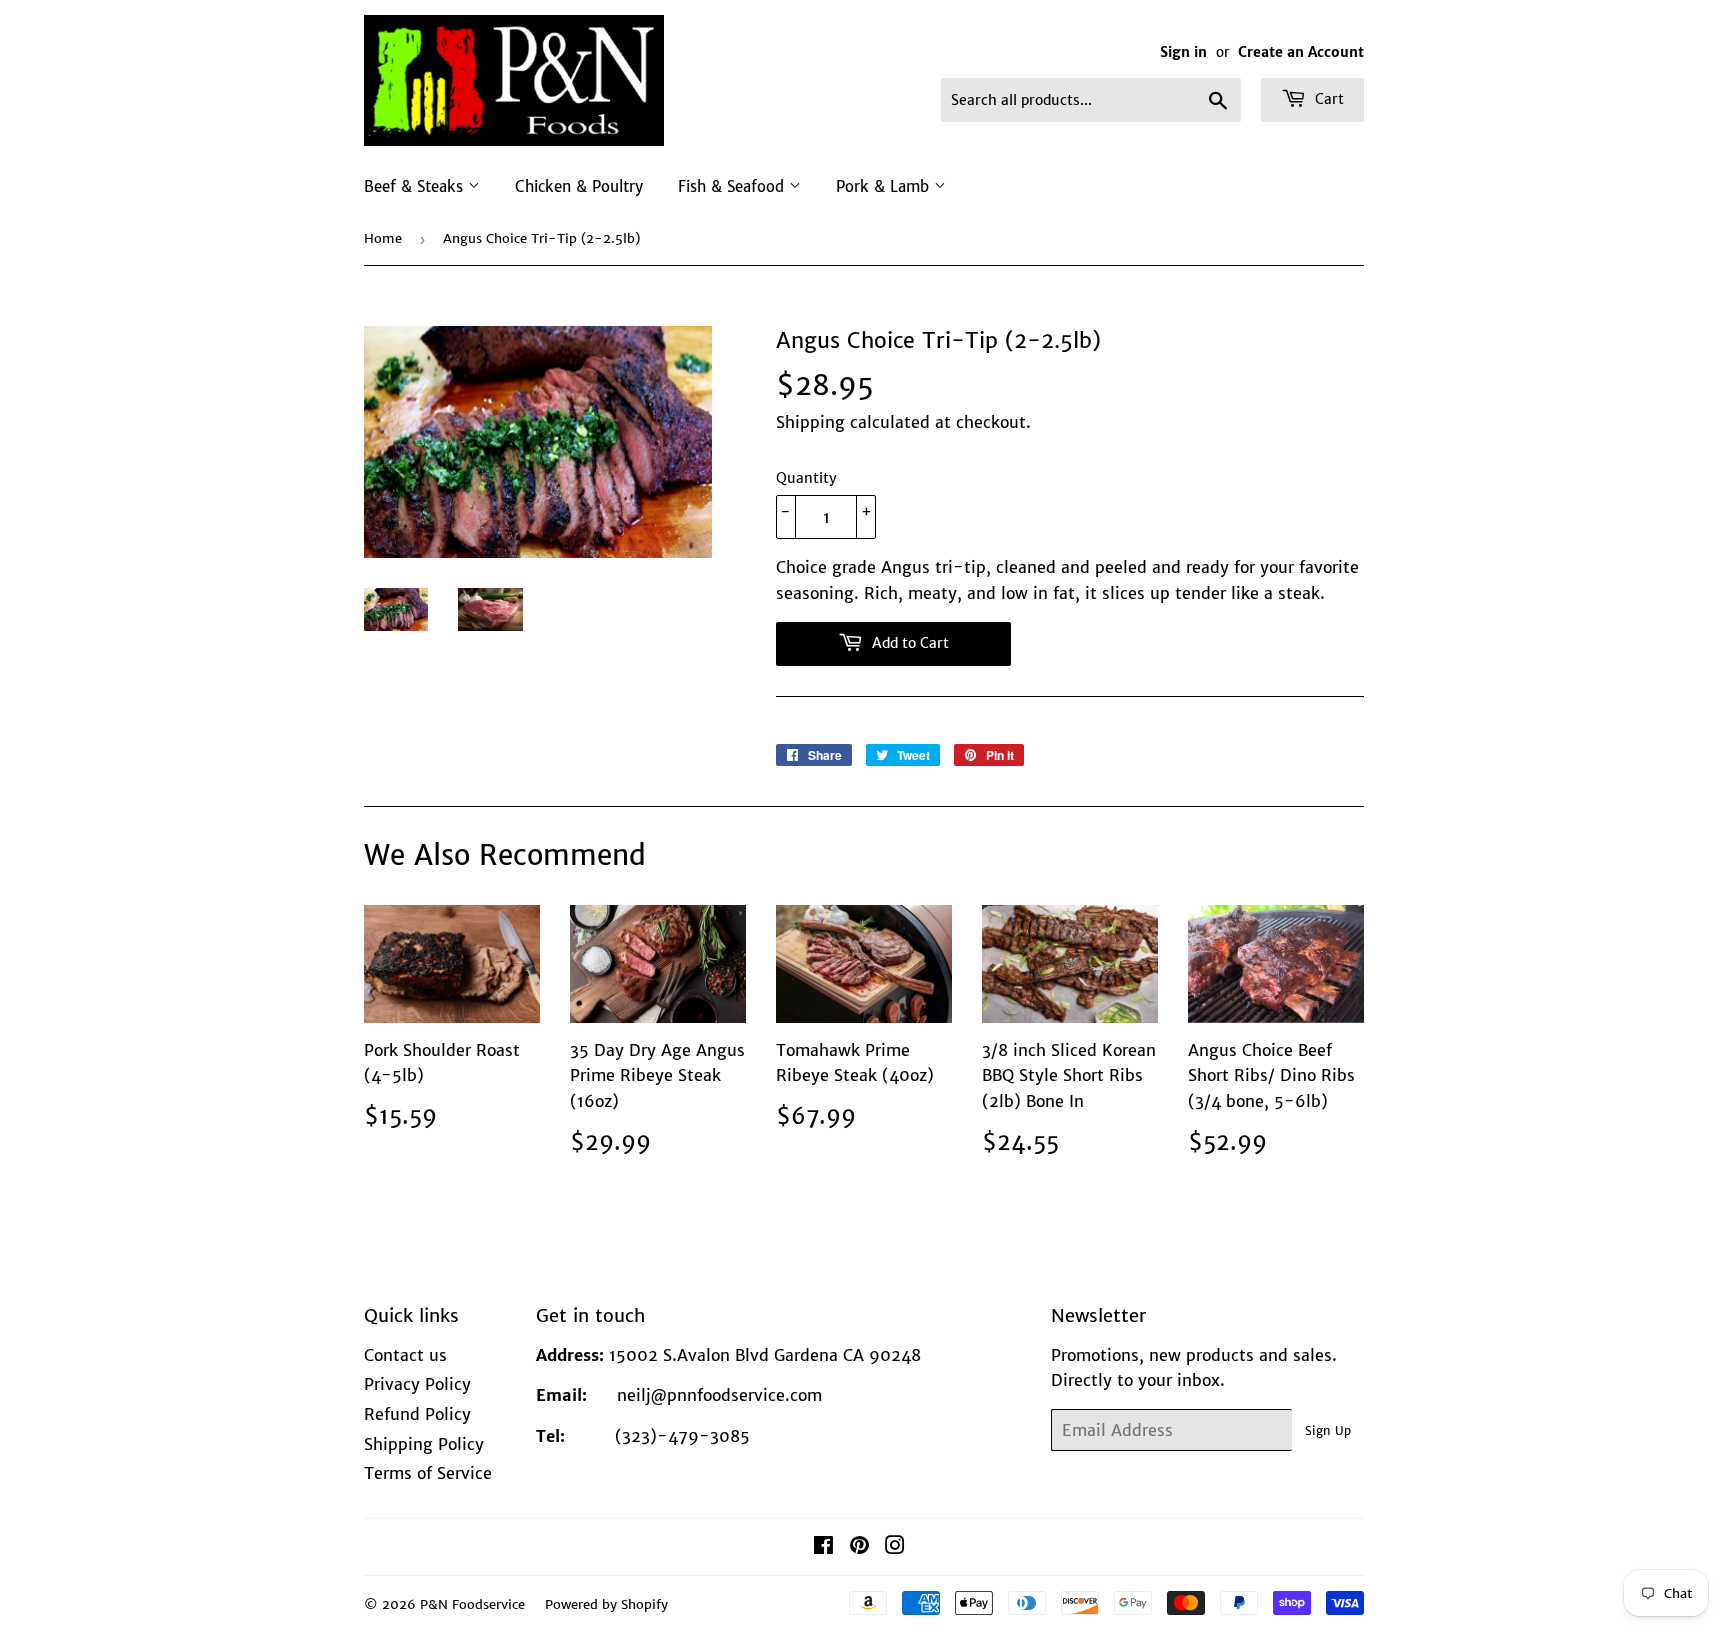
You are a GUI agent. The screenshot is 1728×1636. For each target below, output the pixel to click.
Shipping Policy (424, 1444)
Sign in (1183, 52)
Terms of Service (428, 1473)
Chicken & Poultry (579, 186)
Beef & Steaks (416, 186)
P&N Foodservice (472, 1604)
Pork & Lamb (885, 186)
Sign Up (1328, 1430)
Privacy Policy (417, 1384)
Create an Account (1301, 52)
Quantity (806, 478)
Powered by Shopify (606, 1604)
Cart (1327, 99)
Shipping (810, 422)
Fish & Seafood (733, 186)
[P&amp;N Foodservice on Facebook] (823, 1547)
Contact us (405, 1355)
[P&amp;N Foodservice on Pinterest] (859, 1547)
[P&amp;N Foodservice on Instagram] (895, 1547)
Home (383, 238)
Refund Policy (417, 1414)
